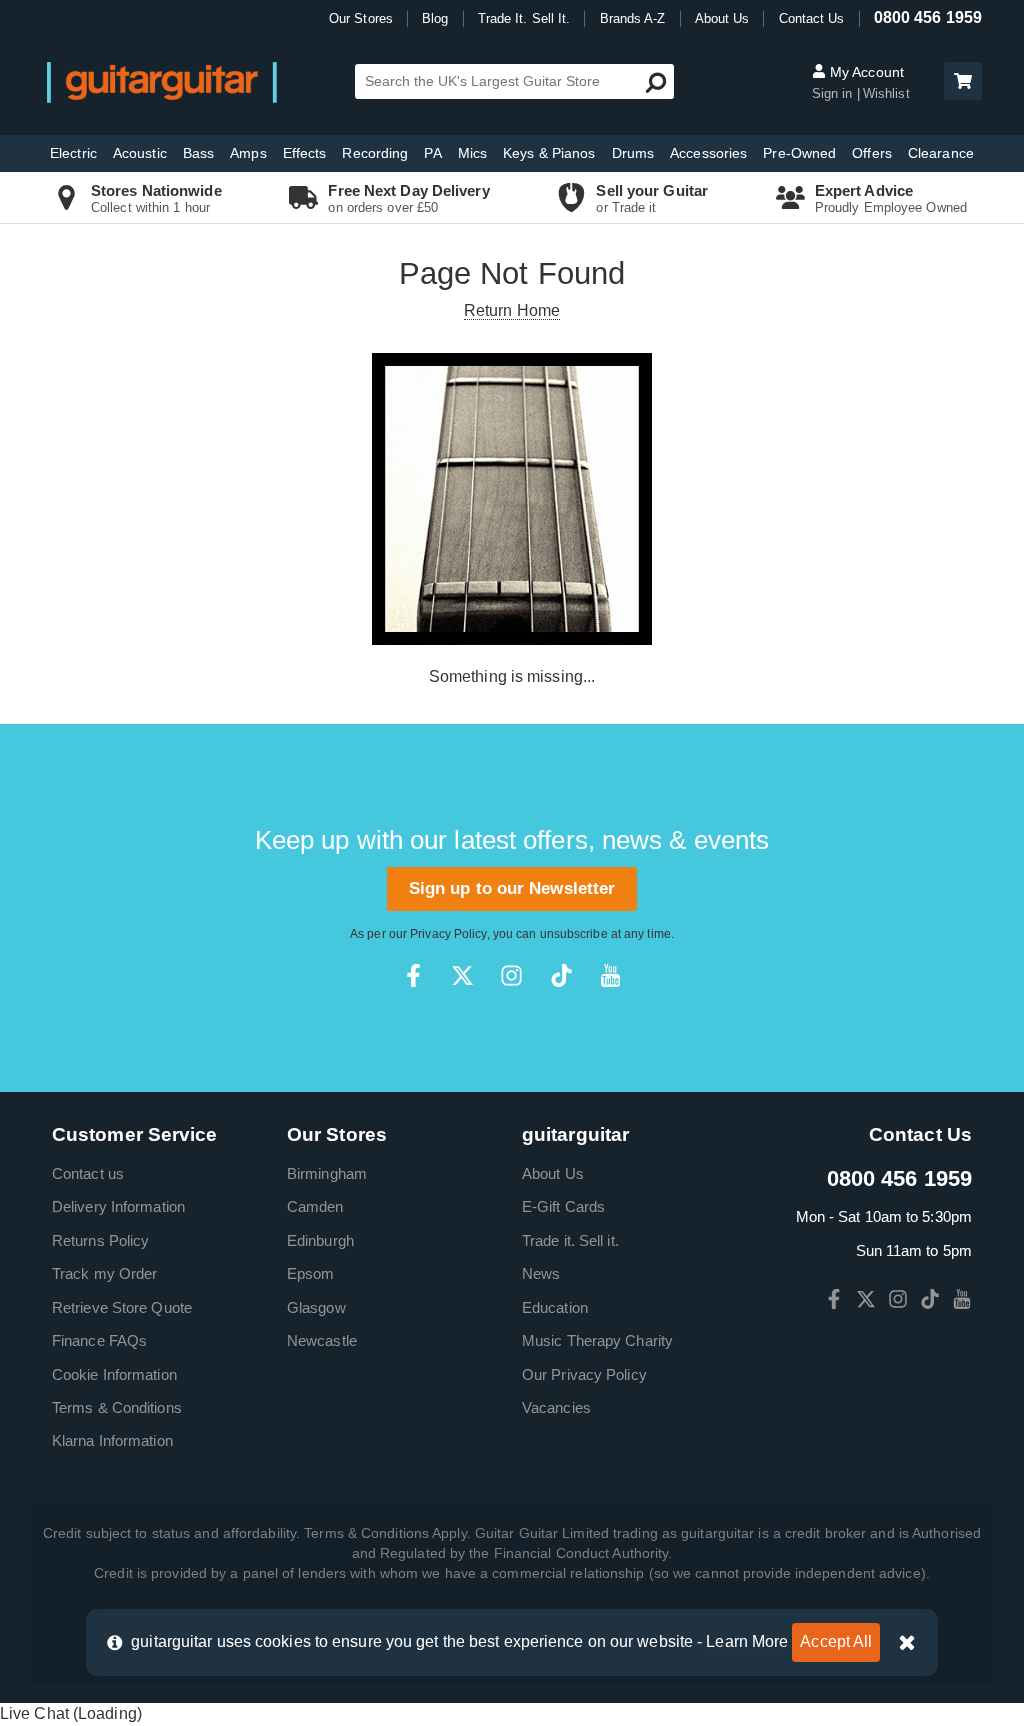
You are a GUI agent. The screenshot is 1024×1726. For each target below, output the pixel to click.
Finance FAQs (99, 1340)
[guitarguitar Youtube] (610, 975)
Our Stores (361, 18)
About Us (722, 18)
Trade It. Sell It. (524, 18)
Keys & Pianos (549, 153)
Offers (872, 153)
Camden (315, 1206)
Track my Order (104, 1273)
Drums (633, 153)
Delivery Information (118, 1206)
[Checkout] (960, 82)
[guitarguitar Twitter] (462, 975)
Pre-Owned (799, 153)
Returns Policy (100, 1240)
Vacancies (556, 1407)
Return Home (512, 310)
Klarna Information (112, 1440)
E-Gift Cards (563, 1206)
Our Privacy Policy (584, 1374)
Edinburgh (320, 1240)
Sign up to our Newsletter (512, 888)
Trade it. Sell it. (570, 1240)
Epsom (311, 1273)
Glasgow (316, 1307)
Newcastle (322, 1340)
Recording (375, 153)
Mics (472, 153)
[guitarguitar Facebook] (413, 975)
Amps (248, 153)
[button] (963, 81)
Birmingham (327, 1173)
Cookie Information (114, 1374)
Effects (305, 153)
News (541, 1273)
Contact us (88, 1173)
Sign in (832, 93)
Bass (198, 153)
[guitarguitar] (162, 81)
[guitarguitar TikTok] (561, 975)
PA (432, 153)
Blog (435, 18)
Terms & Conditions (117, 1407)
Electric (73, 153)
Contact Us (812, 18)
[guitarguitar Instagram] (511, 975)
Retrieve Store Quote (122, 1307)
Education (555, 1307)
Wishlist (886, 93)
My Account (865, 72)
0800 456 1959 (928, 17)
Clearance (941, 153)
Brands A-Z (633, 18)
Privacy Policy (448, 934)
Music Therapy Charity (597, 1340)
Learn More (747, 1641)
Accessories (708, 153)
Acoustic (140, 153)
